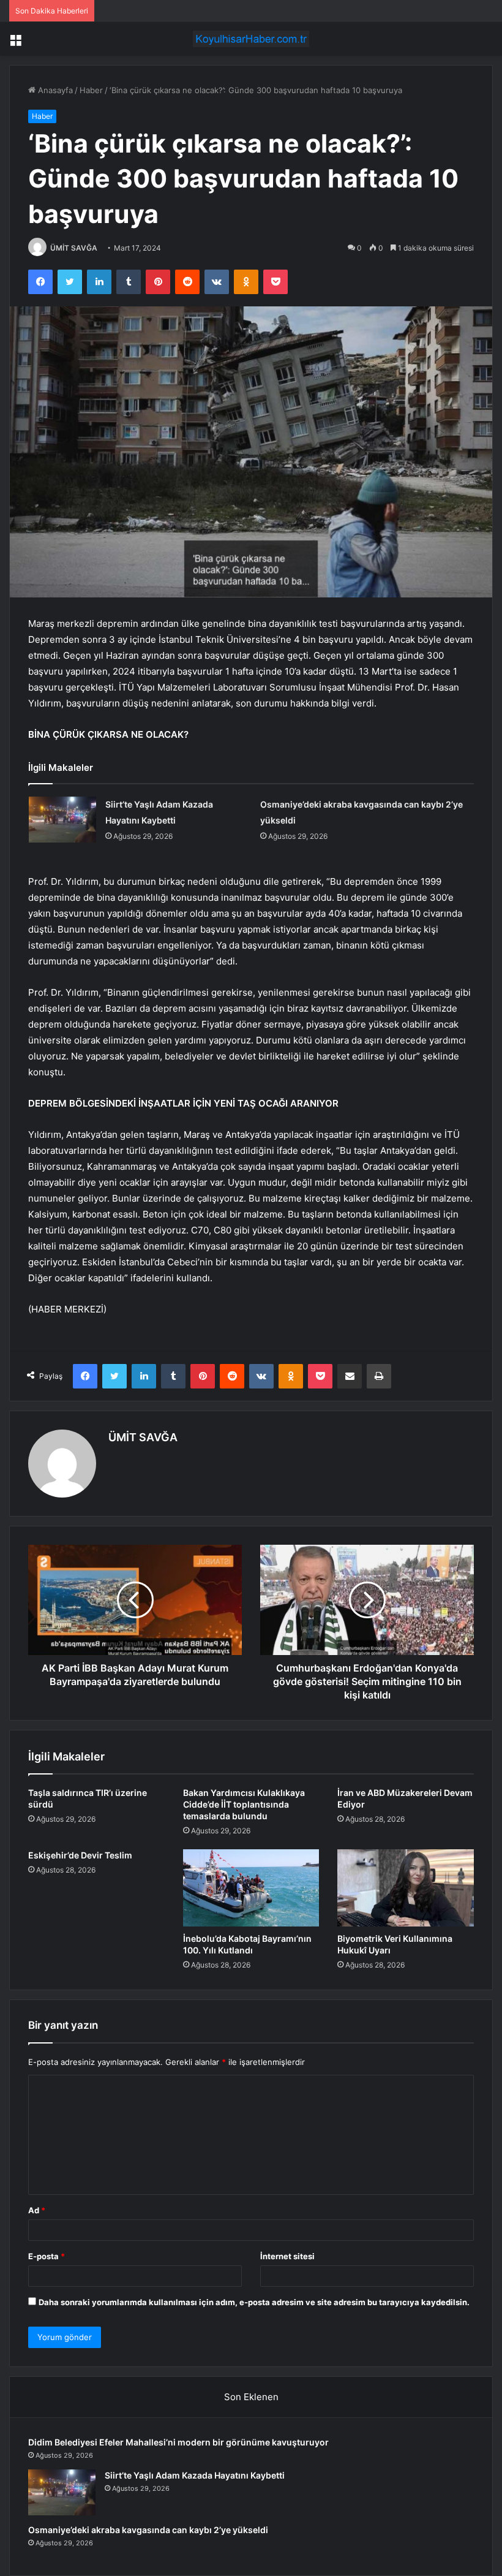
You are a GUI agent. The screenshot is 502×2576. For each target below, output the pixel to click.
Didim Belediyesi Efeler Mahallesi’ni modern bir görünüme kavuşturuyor (178, 2442)
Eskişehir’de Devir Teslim (80, 1855)
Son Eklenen (251, 2397)
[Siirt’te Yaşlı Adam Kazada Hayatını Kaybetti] (62, 820)
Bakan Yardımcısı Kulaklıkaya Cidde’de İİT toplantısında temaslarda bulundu (244, 1804)
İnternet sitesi (287, 2256)
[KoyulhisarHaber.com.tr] (251, 39)
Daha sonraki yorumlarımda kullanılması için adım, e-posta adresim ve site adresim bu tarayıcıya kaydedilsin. (254, 2302)
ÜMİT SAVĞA (74, 248)
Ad (37, 2210)
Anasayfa (54, 90)
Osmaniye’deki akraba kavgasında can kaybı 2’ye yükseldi (148, 2530)
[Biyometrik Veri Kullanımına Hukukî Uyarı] (406, 1888)
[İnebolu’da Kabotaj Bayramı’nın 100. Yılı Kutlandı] (251, 1888)
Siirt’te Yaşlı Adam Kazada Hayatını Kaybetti (195, 2475)
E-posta (47, 2256)
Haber (91, 90)
